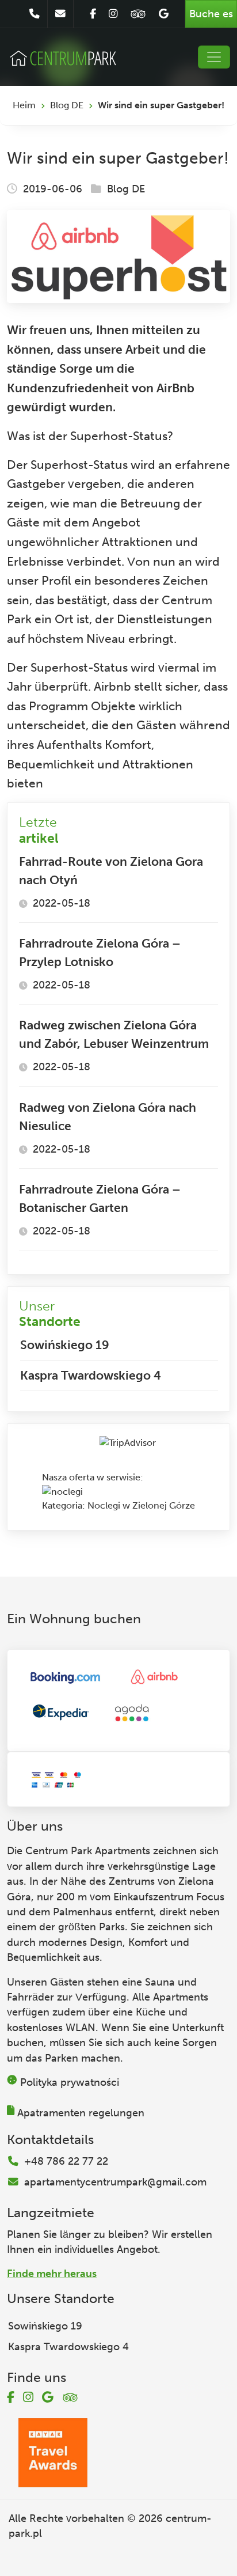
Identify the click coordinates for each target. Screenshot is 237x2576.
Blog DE (67, 105)
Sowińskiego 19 (65, 1345)
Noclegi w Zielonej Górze (141, 1505)
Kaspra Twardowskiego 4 (91, 1375)
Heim (24, 105)
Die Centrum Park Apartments (79, 1851)
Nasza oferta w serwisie (91, 1477)
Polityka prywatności (70, 2082)
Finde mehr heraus (52, 2274)
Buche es (211, 14)
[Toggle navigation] (214, 57)
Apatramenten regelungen (81, 2113)
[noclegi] (62, 1491)
